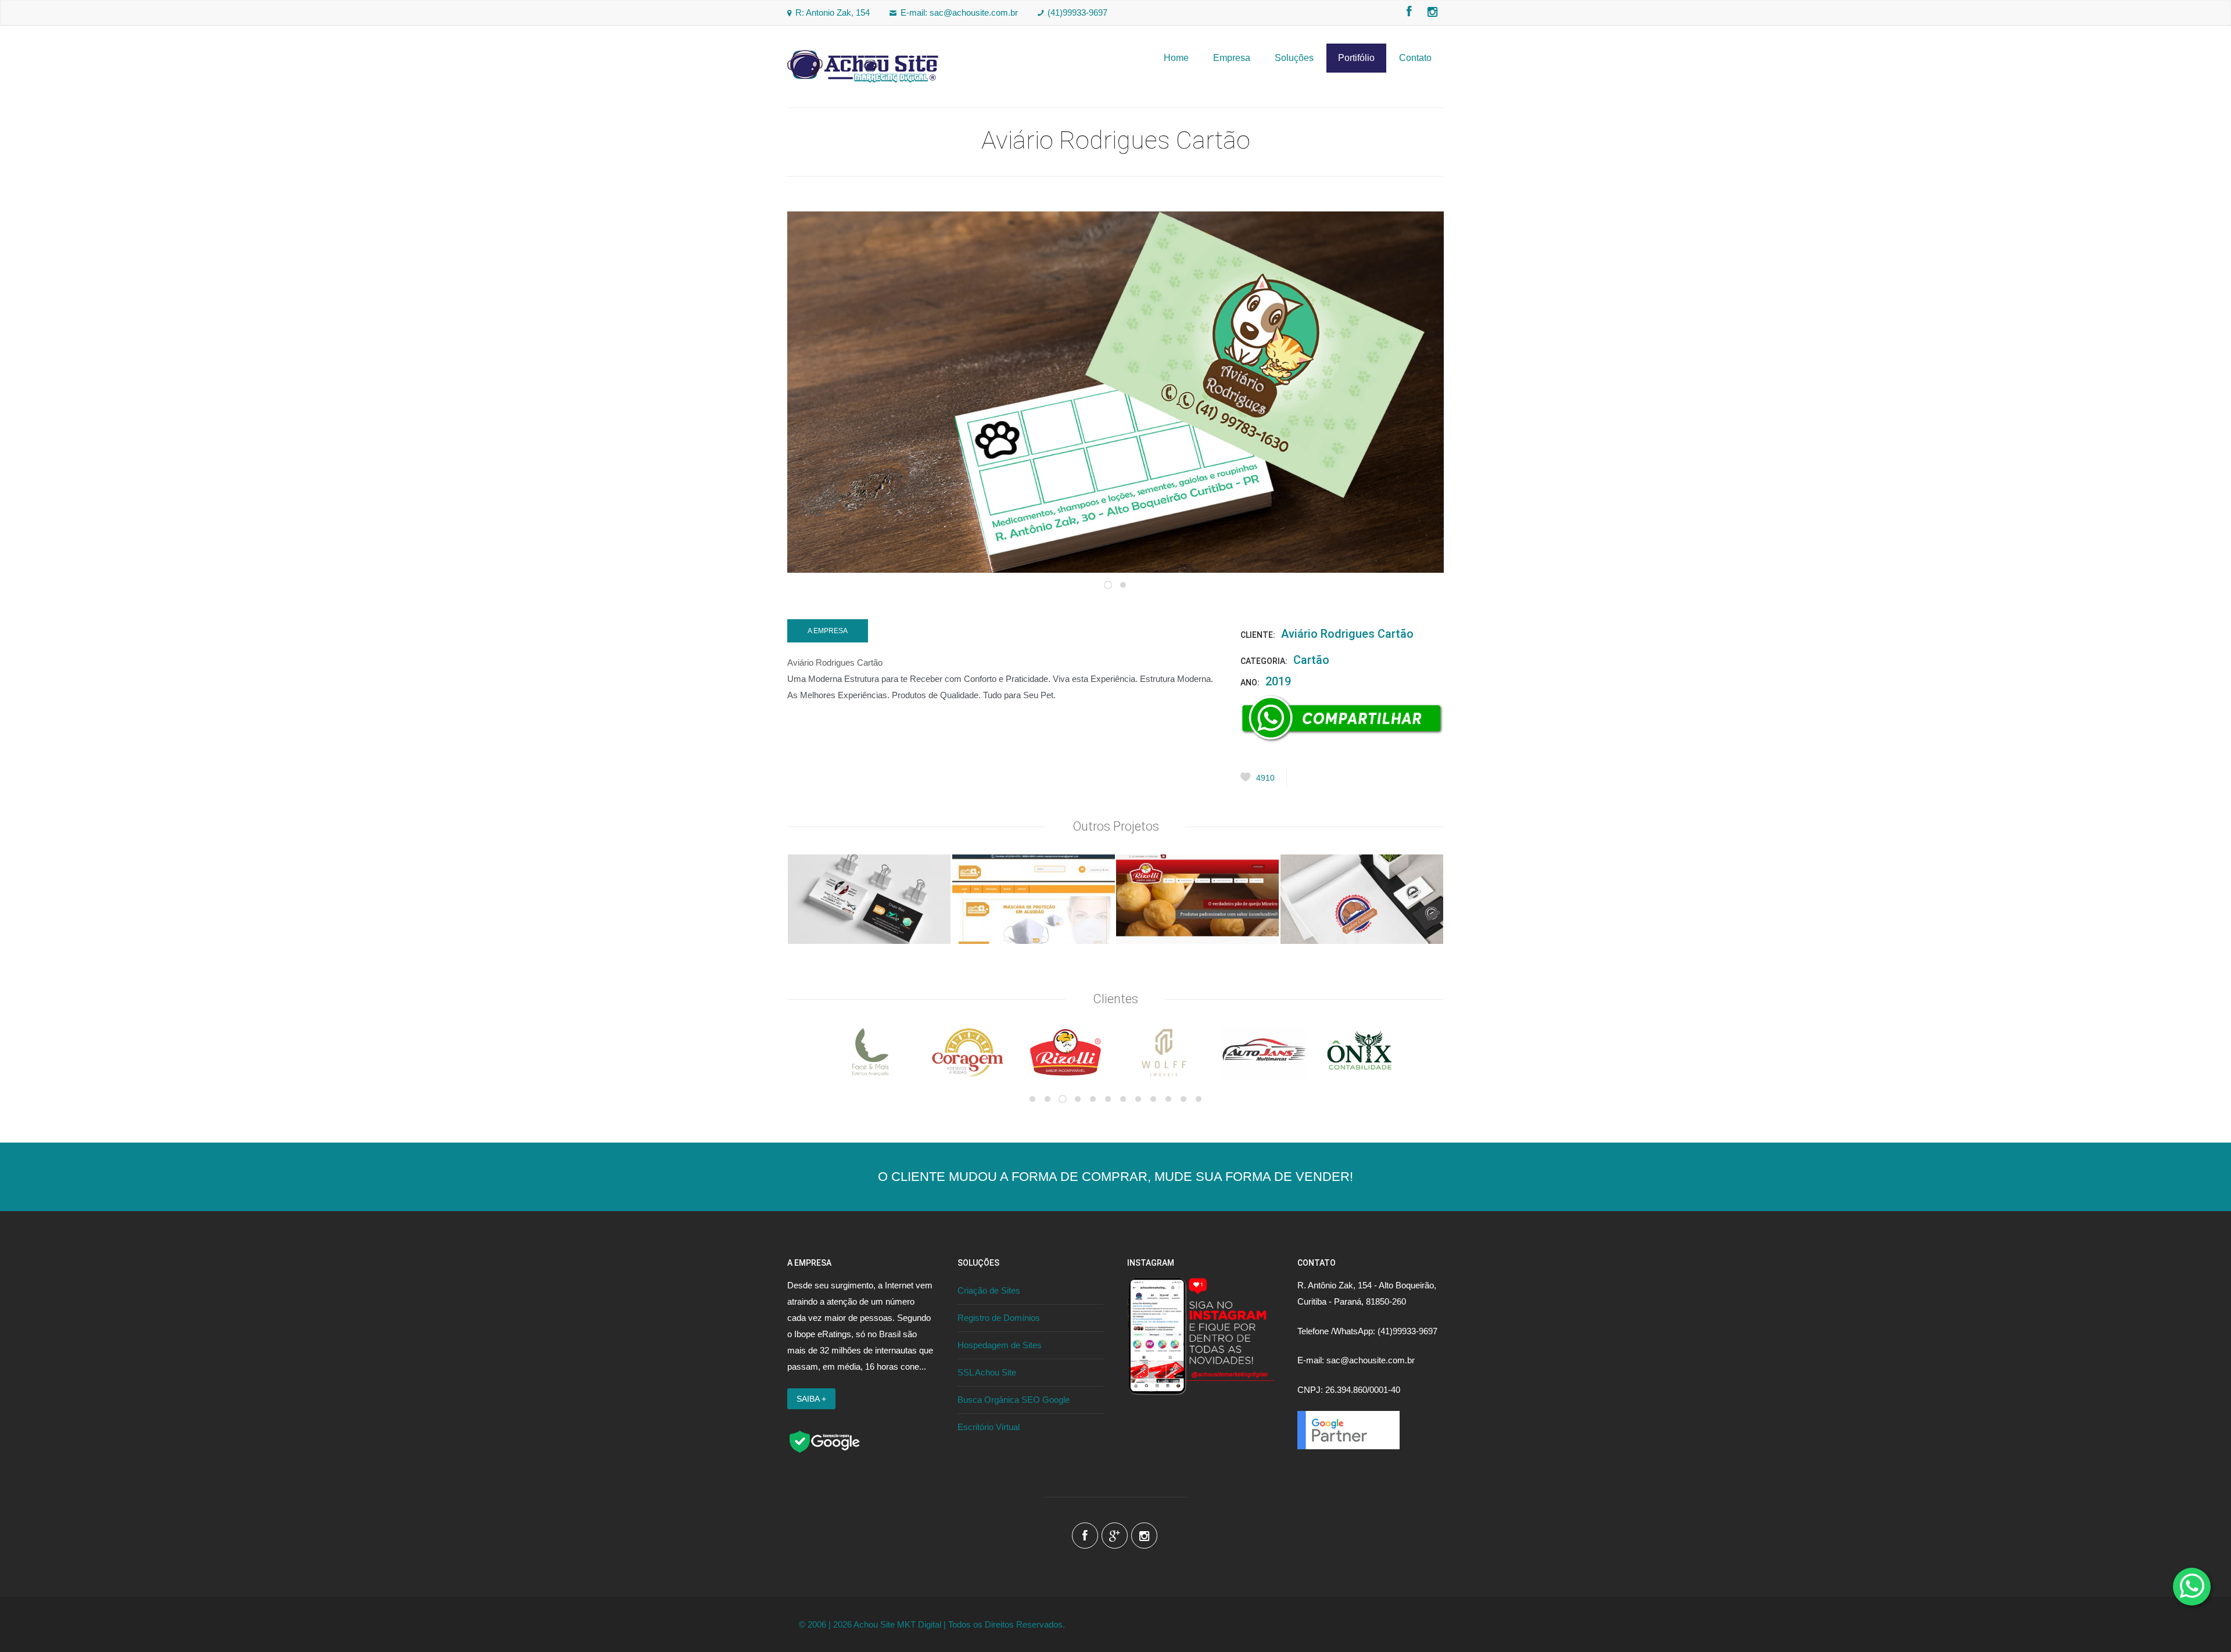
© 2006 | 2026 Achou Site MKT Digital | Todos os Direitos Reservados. (932, 1624)
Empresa (1232, 58)
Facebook (1409, 12)
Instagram (1432, 12)
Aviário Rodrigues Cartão (1347, 634)
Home (1176, 58)
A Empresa (828, 631)
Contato (1415, 58)
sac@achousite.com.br (974, 12)
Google (1115, 1536)
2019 (1278, 681)
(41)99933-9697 (1077, 12)
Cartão (1311, 660)
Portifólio (1356, 58)
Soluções (1294, 58)
